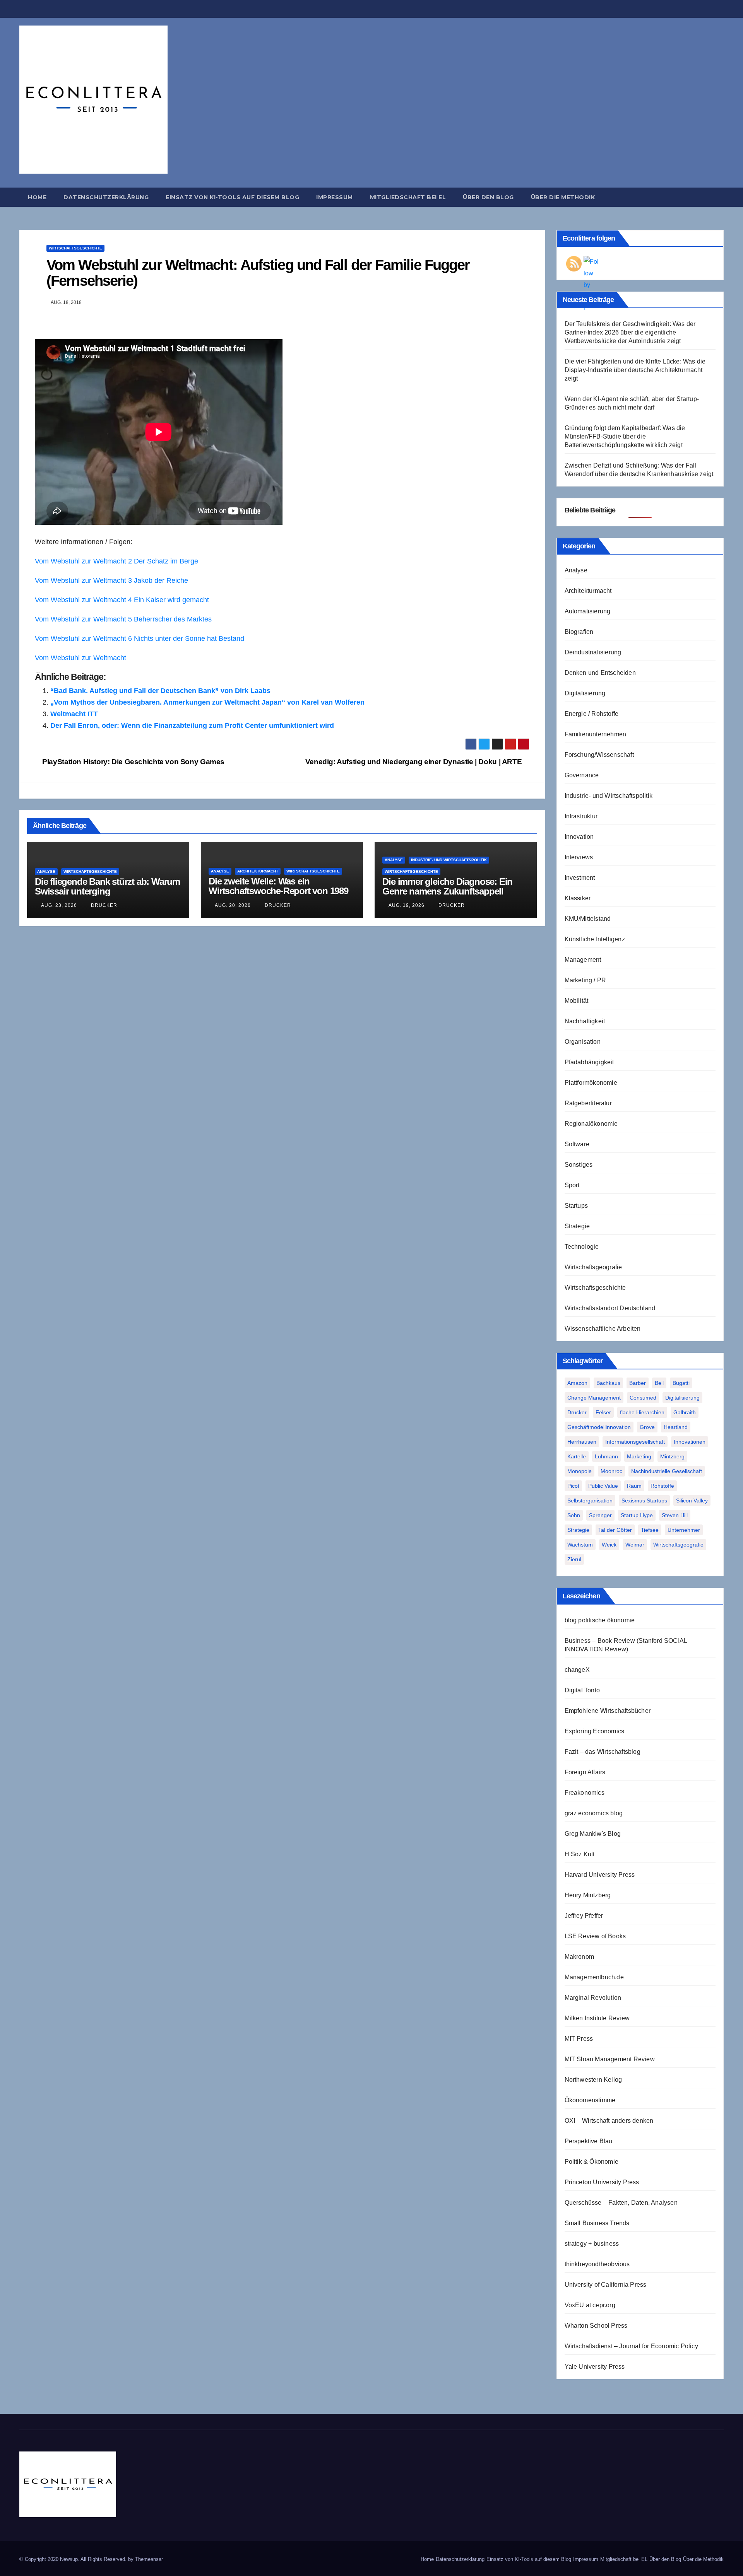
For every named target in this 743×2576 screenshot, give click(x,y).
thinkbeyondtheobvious (597, 2264)
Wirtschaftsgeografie (593, 1267)
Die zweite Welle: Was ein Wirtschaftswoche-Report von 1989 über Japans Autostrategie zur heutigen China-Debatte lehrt (278, 896)
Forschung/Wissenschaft (599, 755)
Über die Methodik (563, 197)
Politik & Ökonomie (592, 2162)
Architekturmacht (258, 871)
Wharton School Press (596, 2326)
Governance (582, 775)
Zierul (574, 1559)
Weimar (635, 1545)
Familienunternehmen (596, 734)
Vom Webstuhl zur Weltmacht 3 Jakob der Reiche (111, 580)
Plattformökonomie (591, 1083)
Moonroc (611, 1471)
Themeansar (149, 2559)
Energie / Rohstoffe (592, 714)
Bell (659, 1383)
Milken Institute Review (597, 2018)
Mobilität (577, 1001)
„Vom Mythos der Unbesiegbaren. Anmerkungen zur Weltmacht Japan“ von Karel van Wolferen (207, 702)
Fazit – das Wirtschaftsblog (603, 1752)
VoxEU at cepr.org (590, 2305)
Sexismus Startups (644, 1501)
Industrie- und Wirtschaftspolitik (449, 860)
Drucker (103, 905)
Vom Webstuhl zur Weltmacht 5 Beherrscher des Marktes (123, 619)
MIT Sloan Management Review (610, 2059)
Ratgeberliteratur (588, 1103)
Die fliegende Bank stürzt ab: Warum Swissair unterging (107, 886)
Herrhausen (582, 1442)
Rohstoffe (662, 1486)
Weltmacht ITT (74, 714)
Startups (576, 1206)
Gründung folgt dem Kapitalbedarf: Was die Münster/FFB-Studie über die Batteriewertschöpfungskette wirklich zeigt (625, 436)
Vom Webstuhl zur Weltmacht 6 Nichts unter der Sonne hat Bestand (140, 638)
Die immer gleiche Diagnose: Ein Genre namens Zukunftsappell (447, 886)
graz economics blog (594, 1813)
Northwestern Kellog (593, 2080)
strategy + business (592, 2244)
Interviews (579, 857)
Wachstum (580, 1545)
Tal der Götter (615, 1530)
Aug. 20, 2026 (233, 905)
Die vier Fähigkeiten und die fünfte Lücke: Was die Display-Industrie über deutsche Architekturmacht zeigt (635, 370)
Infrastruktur (581, 816)
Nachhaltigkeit (585, 1021)
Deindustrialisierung (593, 652)
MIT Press (579, 2039)
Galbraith (685, 1412)
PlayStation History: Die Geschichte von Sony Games (133, 762)
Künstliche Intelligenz (595, 939)
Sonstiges (579, 1165)
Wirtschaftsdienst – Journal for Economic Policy (631, 2346)
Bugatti (681, 1383)
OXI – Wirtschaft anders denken (609, 2121)
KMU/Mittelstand (588, 919)
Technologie (582, 1247)
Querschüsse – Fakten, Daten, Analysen (621, 2203)
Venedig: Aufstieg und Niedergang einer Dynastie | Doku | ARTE (414, 762)
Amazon (577, 1383)
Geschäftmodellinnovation (599, 1427)
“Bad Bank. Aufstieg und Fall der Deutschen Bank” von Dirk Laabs (160, 691)
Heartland (676, 1427)
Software (577, 1144)
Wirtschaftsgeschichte (75, 248)
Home (37, 197)
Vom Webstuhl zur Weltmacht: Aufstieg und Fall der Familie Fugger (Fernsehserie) (258, 273)
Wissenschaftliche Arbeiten (603, 1329)
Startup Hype (637, 1515)
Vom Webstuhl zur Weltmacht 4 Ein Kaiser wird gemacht (122, 600)
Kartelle (577, 1456)
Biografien (579, 632)
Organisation (583, 1042)
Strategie (577, 1226)
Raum (634, 1486)
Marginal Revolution (593, 1998)
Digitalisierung (585, 693)
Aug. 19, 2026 (407, 905)
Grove (647, 1427)
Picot (573, 1486)
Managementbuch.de (594, 1977)
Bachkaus (608, 1383)
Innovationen (690, 1442)
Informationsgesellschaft (635, 1442)
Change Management (594, 1398)
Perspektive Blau (589, 2141)
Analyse (46, 871)
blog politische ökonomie (600, 1620)
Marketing (639, 1456)
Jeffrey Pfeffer (584, 1916)
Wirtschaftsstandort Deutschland (610, 1308)
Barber (638, 1383)
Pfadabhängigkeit (589, 1062)
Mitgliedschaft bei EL (408, 197)
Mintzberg (672, 1456)
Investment (580, 878)
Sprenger (600, 1515)
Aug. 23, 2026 (59, 905)
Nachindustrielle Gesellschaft (667, 1471)
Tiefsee (650, 1530)
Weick (609, 1545)
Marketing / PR (585, 980)
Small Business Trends (597, 2223)
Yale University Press (595, 2367)
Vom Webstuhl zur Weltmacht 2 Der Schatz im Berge (116, 561)
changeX (577, 1670)
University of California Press (606, 2285)
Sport (572, 1185)
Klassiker (578, 898)
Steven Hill (675, 1515)
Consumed (643, 1398)
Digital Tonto (582, 1690)
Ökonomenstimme (590, 2100)
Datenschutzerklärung (106, 197)
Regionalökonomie (591, 1124)
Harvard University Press (600, 1875)
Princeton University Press (602, 2182)
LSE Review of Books (595, 1936)
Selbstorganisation (590, 1501)
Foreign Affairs (585, 1772)
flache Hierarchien (642, 1412)
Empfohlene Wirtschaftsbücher (608, 1711)
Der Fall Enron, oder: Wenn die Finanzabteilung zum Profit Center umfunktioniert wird (192, 726)
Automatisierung (588, 611)
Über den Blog (488, 197)
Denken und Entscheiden (600, 673)
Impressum (335, 197)
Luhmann (606, 1456)
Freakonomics (585, 1793)
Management (583, 960)
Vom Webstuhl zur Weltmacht (80, 658)
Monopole (580, 1471)
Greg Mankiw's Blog (593, 1834)
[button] (721, 197)
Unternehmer (684, 1530)
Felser (603, 1412)
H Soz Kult (580, 1854)
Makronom (580, 1957)
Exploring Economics (595, 1731)
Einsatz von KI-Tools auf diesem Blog (232, 197)
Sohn (574, 1515)
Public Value (603, 1486)
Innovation (579, 837)
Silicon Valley (692, 1501)
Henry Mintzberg (588, 1895)
